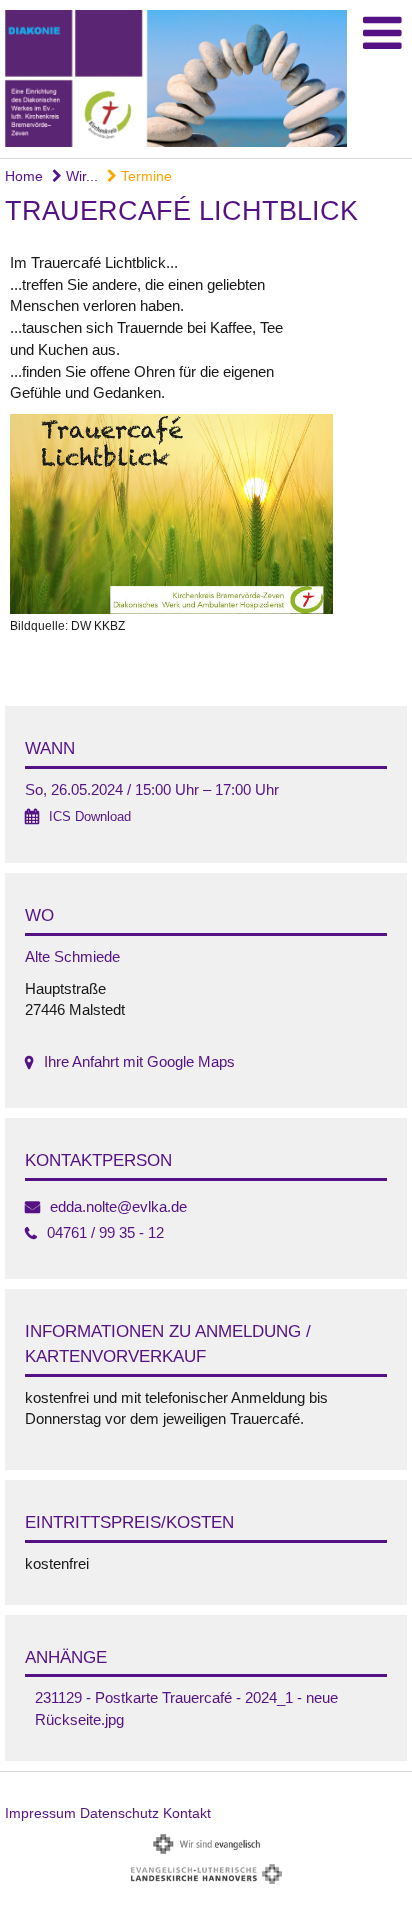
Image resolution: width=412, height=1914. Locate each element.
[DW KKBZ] (206, 514)
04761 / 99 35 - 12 (105, 1232)
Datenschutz (119, 1813)
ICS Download (90, 816)
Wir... (80, 176)
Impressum (40, 1813)
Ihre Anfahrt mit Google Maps (139, 1061)
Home (24, 176)
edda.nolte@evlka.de (118, 1206)
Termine (144, 176)
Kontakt (187, 1813)
